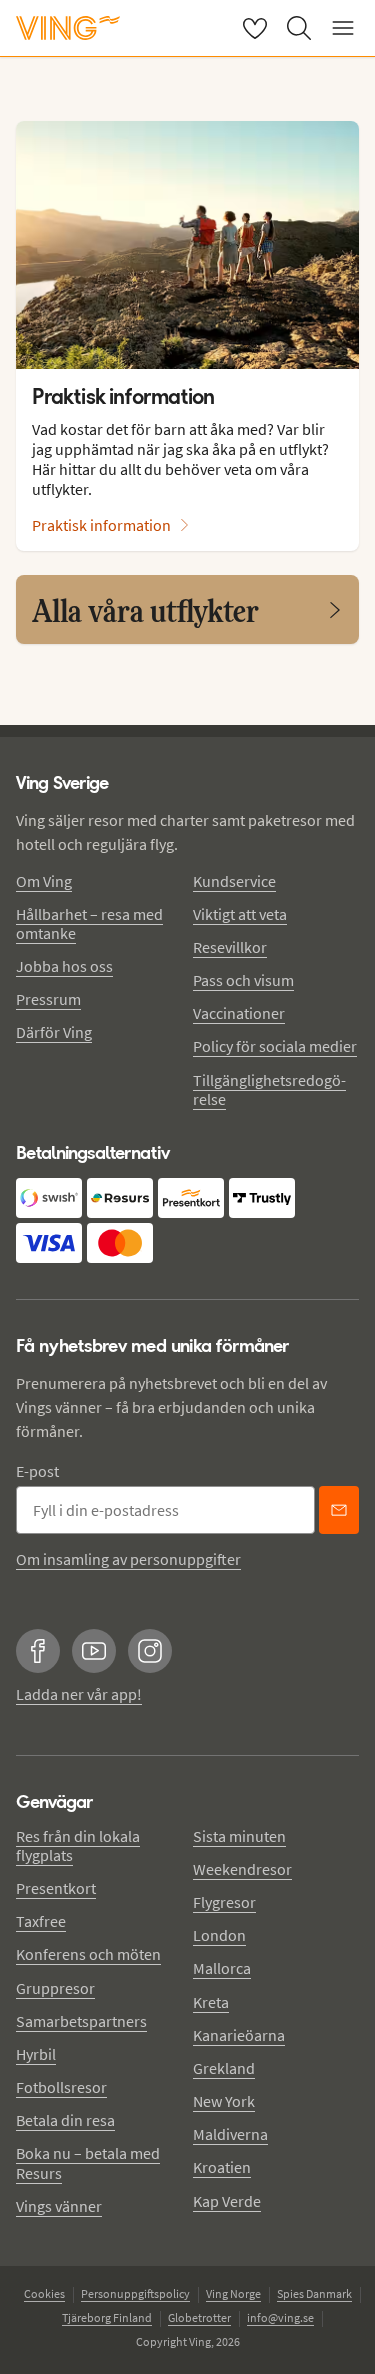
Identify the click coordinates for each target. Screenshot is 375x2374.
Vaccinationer (239, 1013)
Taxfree (41, 1921)
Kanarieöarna (239, 2035)
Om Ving (44, 881)
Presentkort (56, 1888)
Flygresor (224, 1902)
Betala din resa (65, 2120)
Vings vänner (59, 2206)
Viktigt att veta (240, 914)
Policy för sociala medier (275, 1046)
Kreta (211, 2002)
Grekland (224, 2068)
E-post (37, 1471)
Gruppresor (55, 1988)
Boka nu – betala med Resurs (88, 2162)
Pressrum (48, 999)
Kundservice (234, 881)
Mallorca (222, 1968)
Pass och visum (243, 980)
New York (224, 2101)
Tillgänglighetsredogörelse (269, 1089)
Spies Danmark (314, 2293)
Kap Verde (227, 2201)
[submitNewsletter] (339, 1510)
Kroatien (222, 2167)
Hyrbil (36, 2054)
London (219, 1935)
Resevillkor (230, 947)
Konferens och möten (88, 1954)
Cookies (44, 2293)
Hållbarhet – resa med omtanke (89, 923)
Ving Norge (233, 2293)
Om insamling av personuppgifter (128, 1559)
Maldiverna (230, 2134)
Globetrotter (199, 2317)
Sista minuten (239, 1836)
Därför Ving (54, 1032)
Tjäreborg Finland (107, 2317)
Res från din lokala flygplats (78, 1845)
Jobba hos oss (64, 966)
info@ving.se (280, 2317)
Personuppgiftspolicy (135, 2293)
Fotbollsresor (61, 2087)
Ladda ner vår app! (79, 1694)
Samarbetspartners (81, 2021)
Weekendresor (242, 1869)
